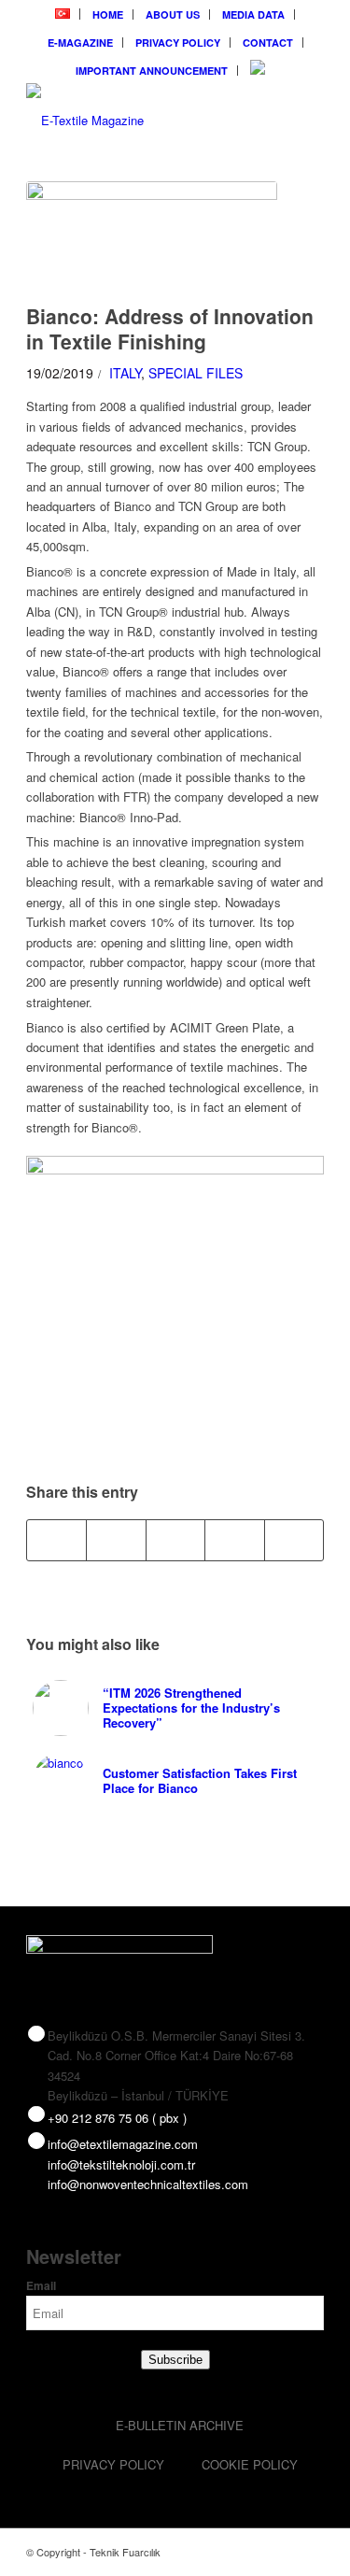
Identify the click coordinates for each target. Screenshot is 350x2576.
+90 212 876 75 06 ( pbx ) (117, 2118)
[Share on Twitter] (116, 1540)
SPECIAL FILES (196, 373)
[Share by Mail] (294, 1540)
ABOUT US (173, 14)
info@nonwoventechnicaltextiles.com (148, 2184)
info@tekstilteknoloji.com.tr (121, 2164)
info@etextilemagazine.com (123, 2144)
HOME (108, 14)
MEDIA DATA (253, 14)
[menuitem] (63, 14)
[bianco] (152, 238)
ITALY (125, 373)
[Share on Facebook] (56, 1540)
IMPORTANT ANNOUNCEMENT (152, 71)
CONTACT (268, 43)
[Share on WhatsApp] (175, 1540)
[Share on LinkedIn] (234, 1540)
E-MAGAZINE (80, 43)
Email (41, 2286)
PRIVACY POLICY (178, 43)
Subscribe (175, 2360)
